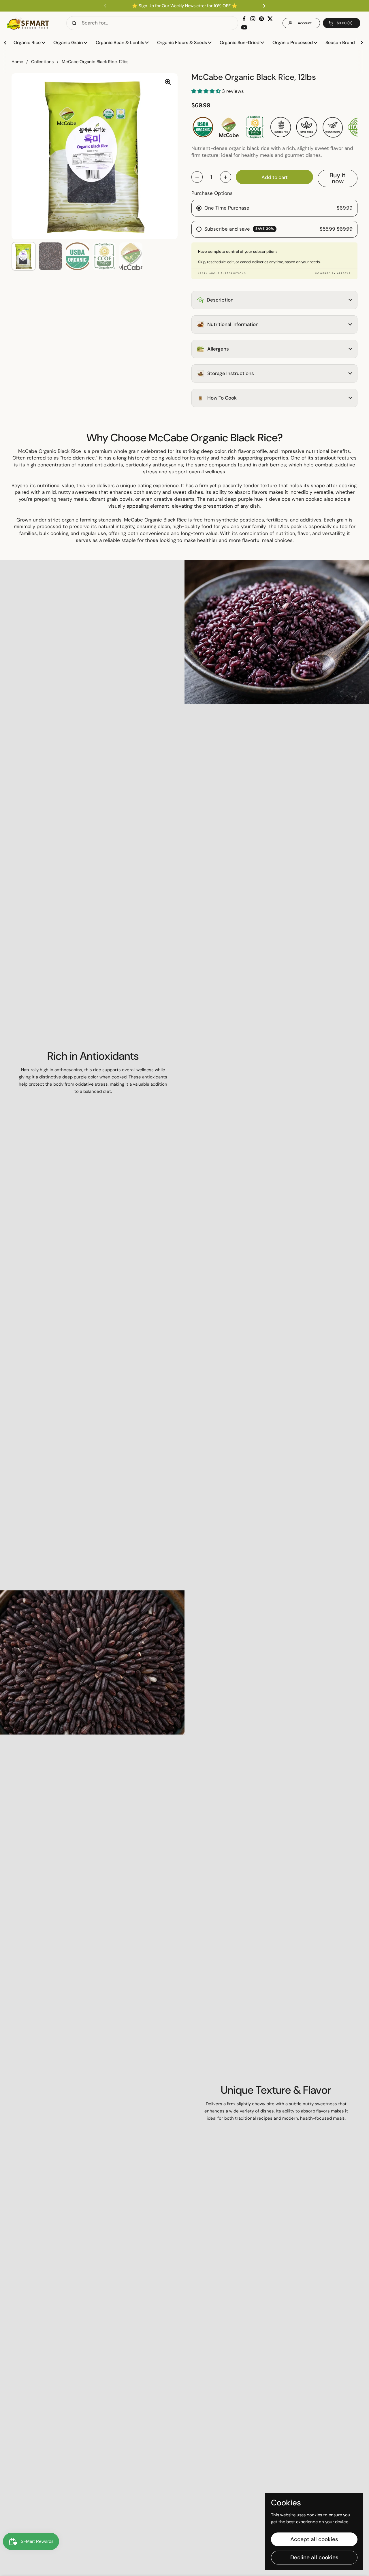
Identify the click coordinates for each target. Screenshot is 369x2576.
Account (305, 23)
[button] (342, 23)
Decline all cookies (314, 2557)
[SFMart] (28, 23)
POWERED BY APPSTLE (333, 273)
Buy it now (338, 178)
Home (17, 62)
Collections (42, 62)
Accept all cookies (314, 2539)
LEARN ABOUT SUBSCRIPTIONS (222, 273)
